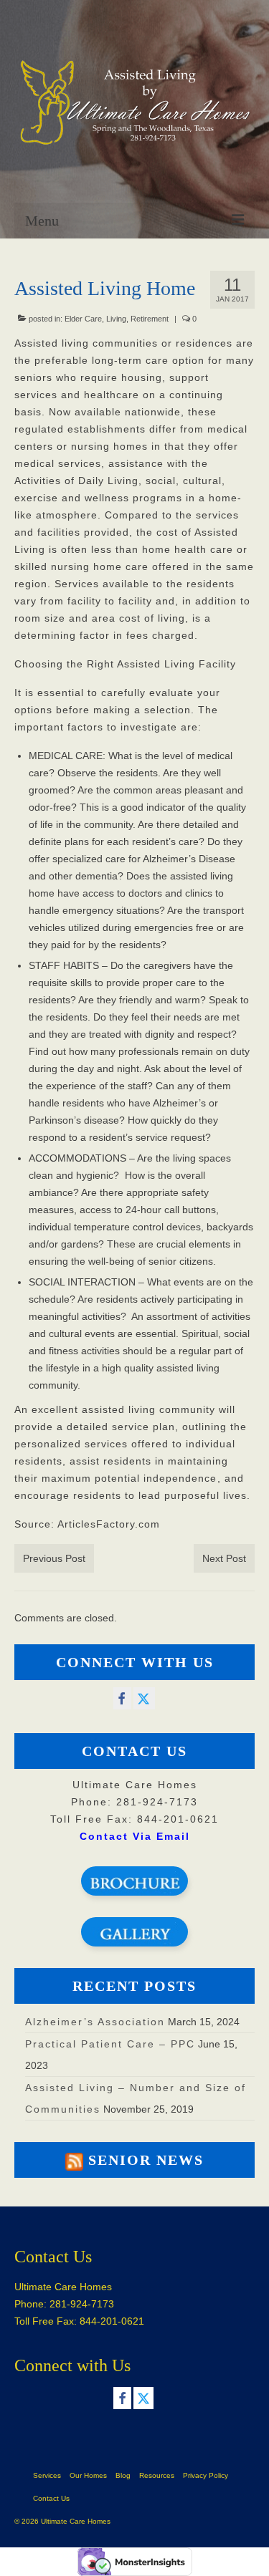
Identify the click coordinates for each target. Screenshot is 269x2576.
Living (116, 319)
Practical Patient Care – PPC (110, 2044)
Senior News (146, 2160)
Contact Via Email (135, 1836)
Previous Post (54, 1558)
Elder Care (83, 319)
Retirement (150, 319)
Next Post (224, 1558)
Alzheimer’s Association (95, 2022)
